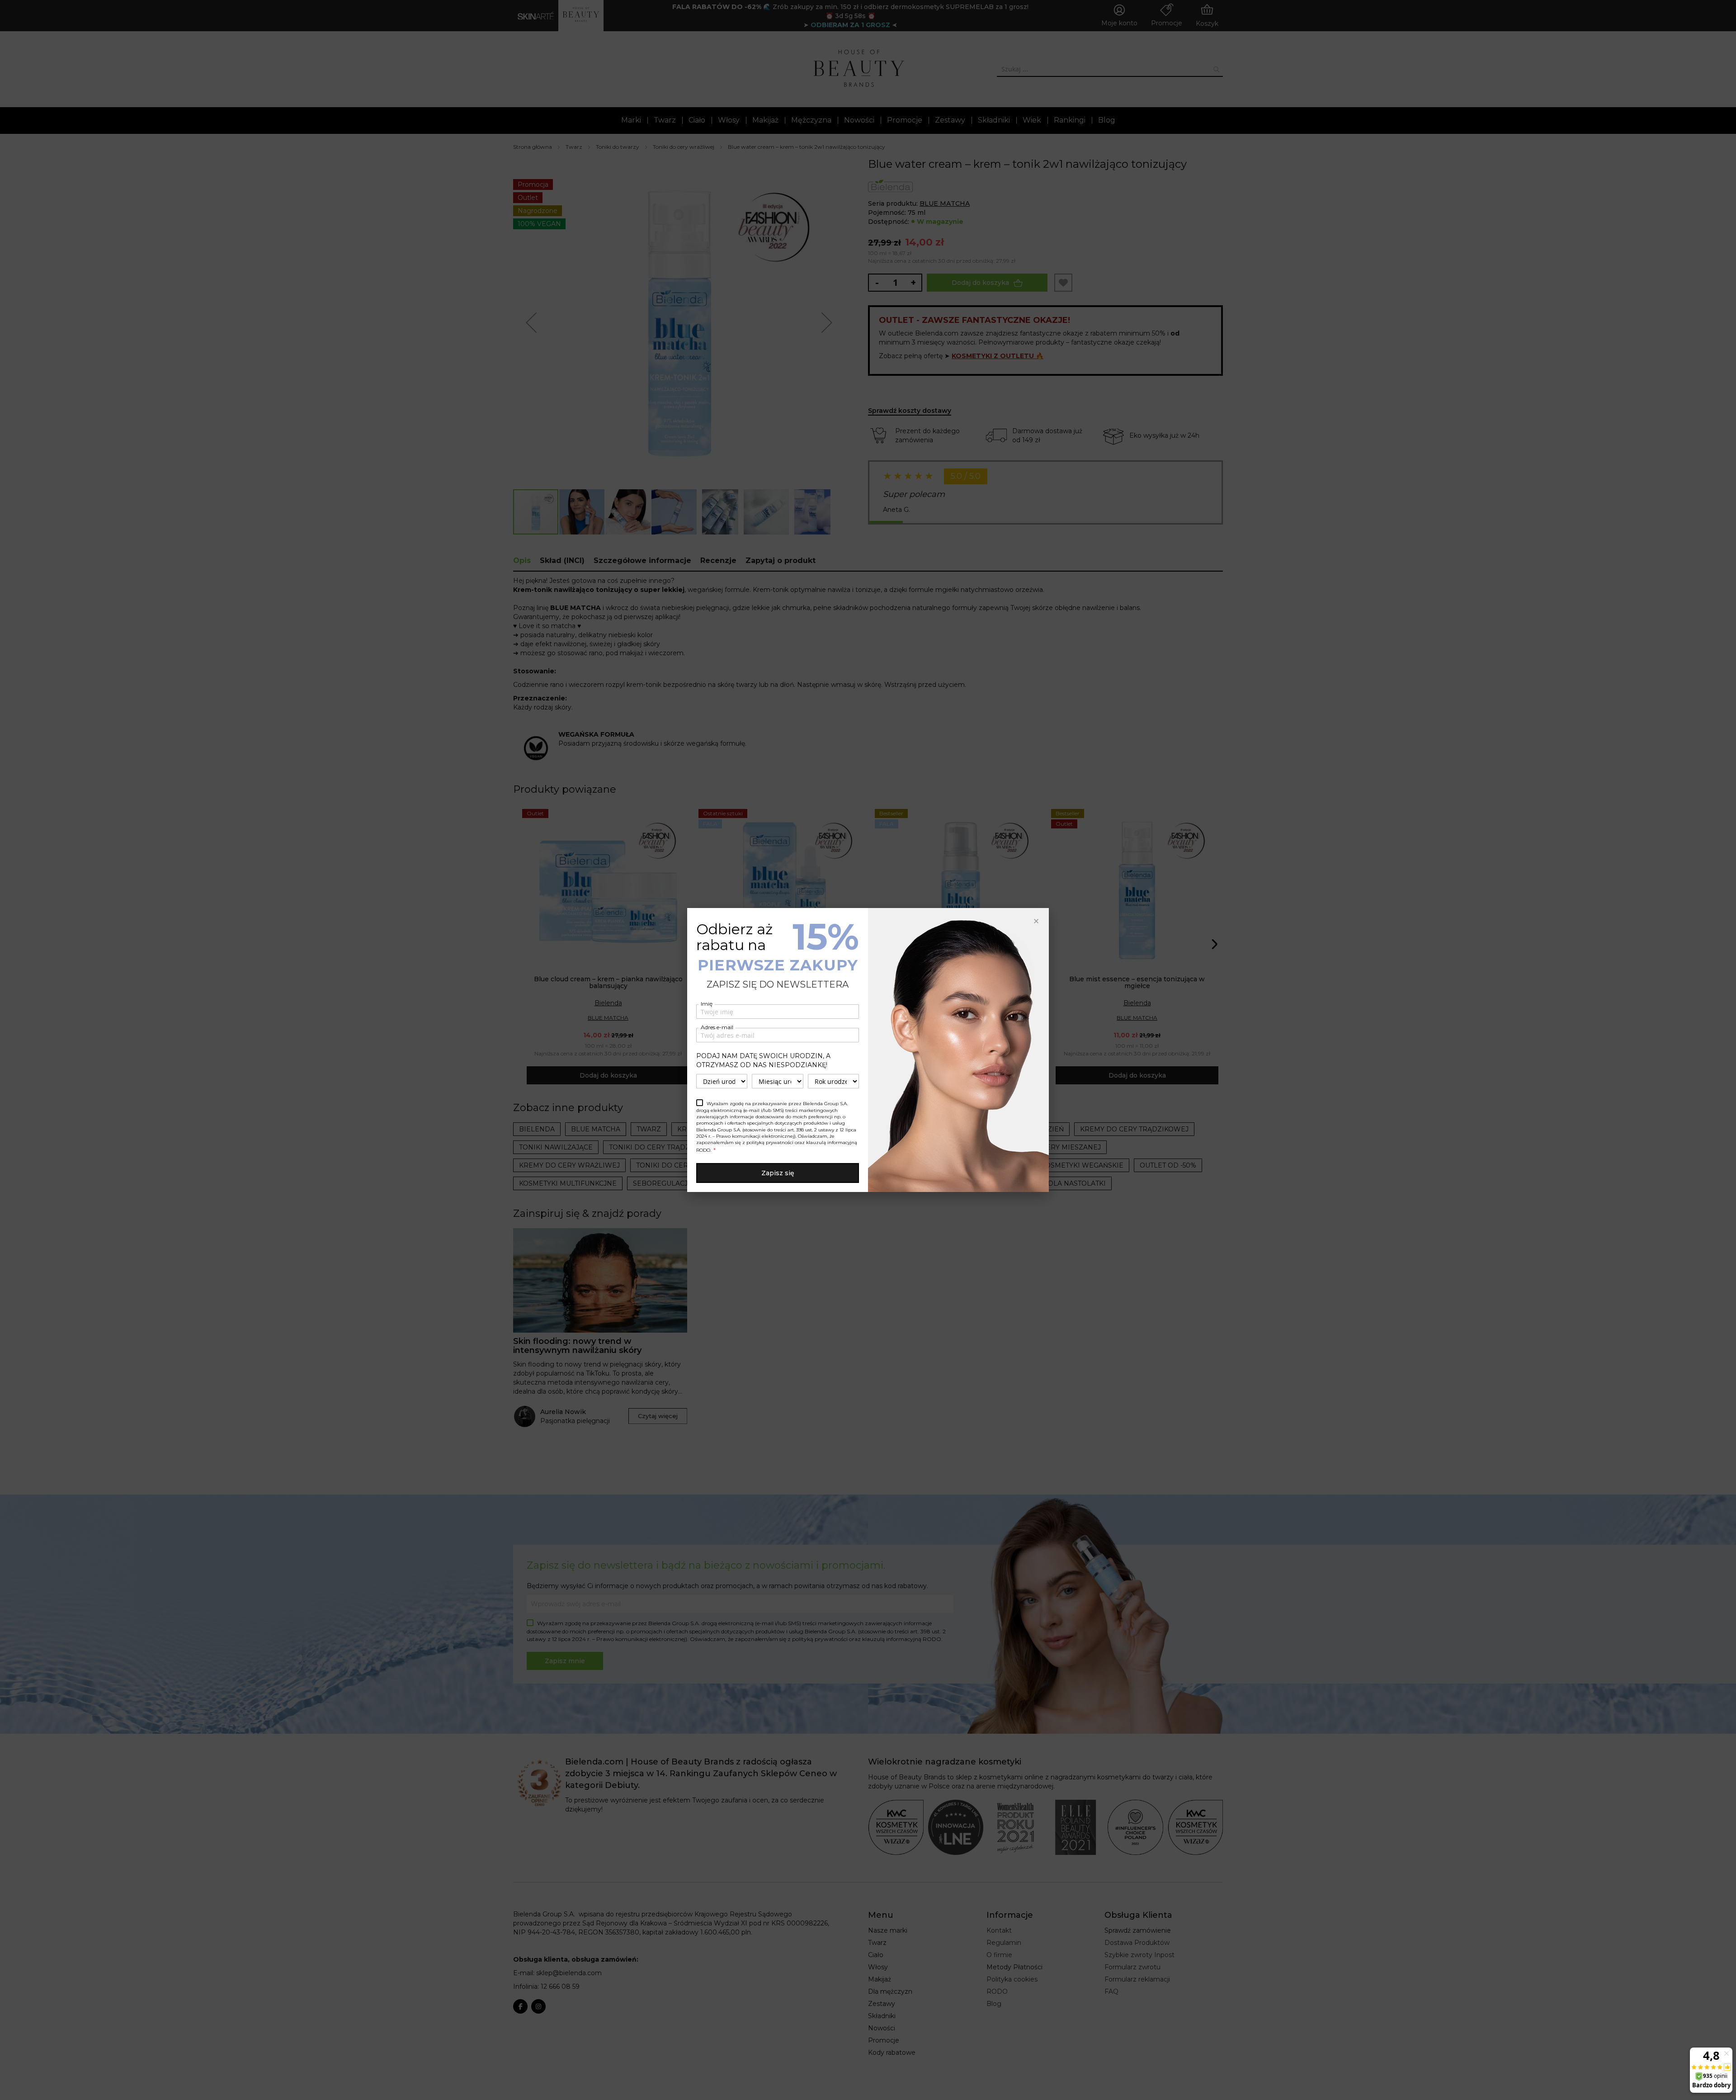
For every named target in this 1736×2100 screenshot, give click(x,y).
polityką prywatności (770, 1142)
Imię (707, 1004)
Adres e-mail (717, 1027)
